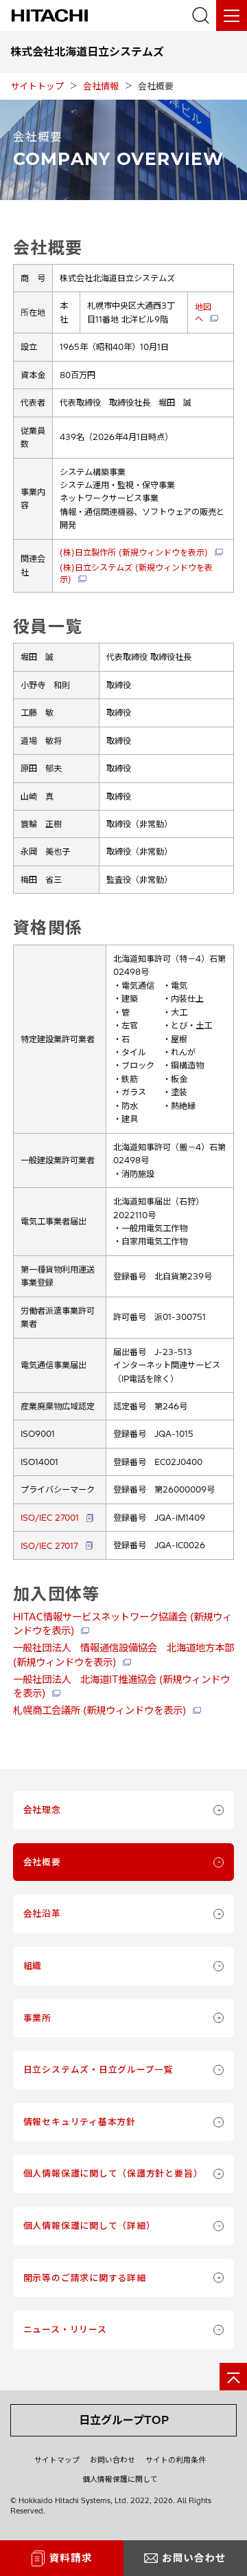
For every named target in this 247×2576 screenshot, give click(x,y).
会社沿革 (42, 1913)
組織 (33, 1966)
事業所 (37, 2018)
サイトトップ (37, 86)
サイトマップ (57, 2460)
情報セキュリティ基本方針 (80, 2122)
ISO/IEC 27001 (50, 1518)
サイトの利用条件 (176, 2460)
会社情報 (101, 86)
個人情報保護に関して (120, 2479)
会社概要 (42, 1862)
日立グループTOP (124, 2420)
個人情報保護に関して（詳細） (90, 2225)
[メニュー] (232, 15)
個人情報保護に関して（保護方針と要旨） (113, 2173)
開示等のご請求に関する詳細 (85, 2278)
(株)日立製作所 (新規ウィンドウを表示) (134, 552)
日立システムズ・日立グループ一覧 (98, 2069)
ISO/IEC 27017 (49, 1546)
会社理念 (42, 1809)
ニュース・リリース (65, 2329)
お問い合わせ (113, 2460)
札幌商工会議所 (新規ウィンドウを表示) (99, 1710)
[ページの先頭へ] (233, 2377)
